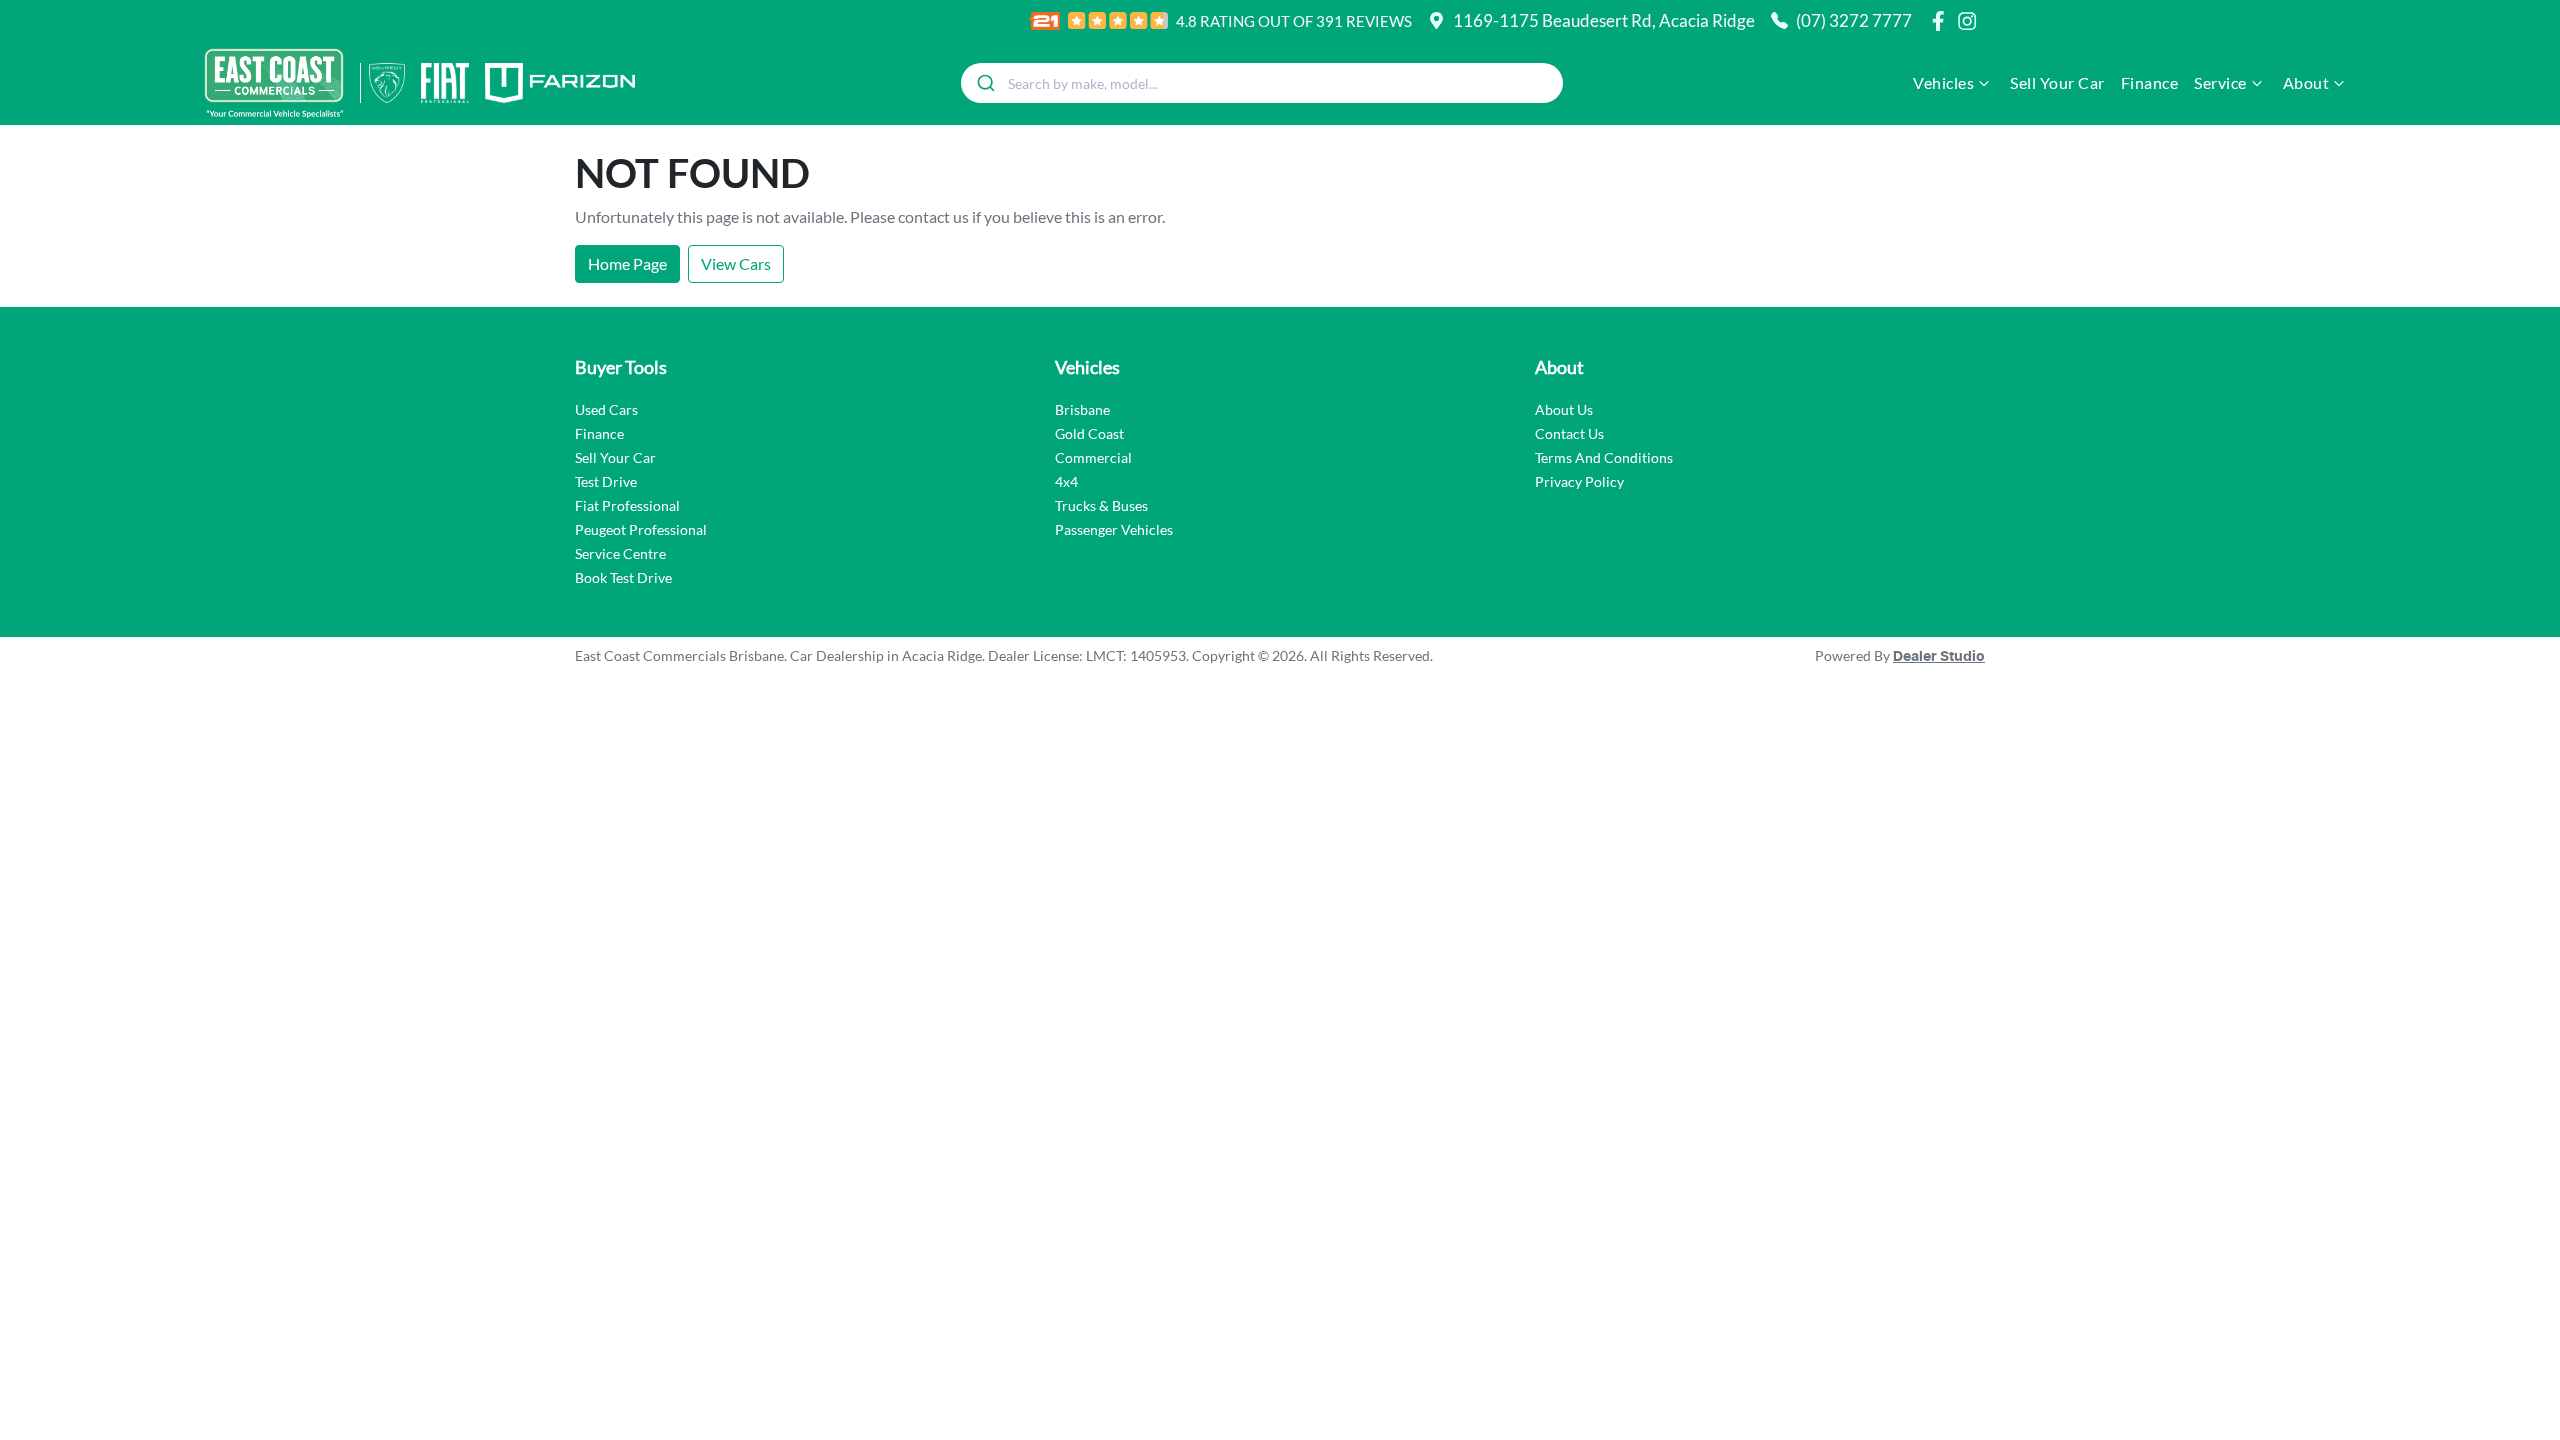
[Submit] (984, 83)
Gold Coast (1089, 433)
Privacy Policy (1579, 481)
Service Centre (620, 553)
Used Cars (606, 409)
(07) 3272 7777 (1854, 20)
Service (2220, 82)
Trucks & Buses (1101, 505)
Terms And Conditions (1604, 457)
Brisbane (1082, 409)
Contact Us (1569, 433)
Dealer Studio (1939, 657)
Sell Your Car (2057, 82)
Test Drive (606, 481)
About (2306, 82)
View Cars (736, 263)
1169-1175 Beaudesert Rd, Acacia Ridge (1604, 20)
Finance (2150, 82)
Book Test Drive (623, 577)
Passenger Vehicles (1114, 529)
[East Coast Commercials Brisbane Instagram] (1971, 21)
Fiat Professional (627, 505)
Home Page (627, 263)
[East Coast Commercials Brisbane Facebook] (1942, 21)
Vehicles (1943, 82)
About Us (1564, 409)
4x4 (1066, 481)
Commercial (1093, 457)
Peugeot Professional (641, 529)
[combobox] (1262, 83)
